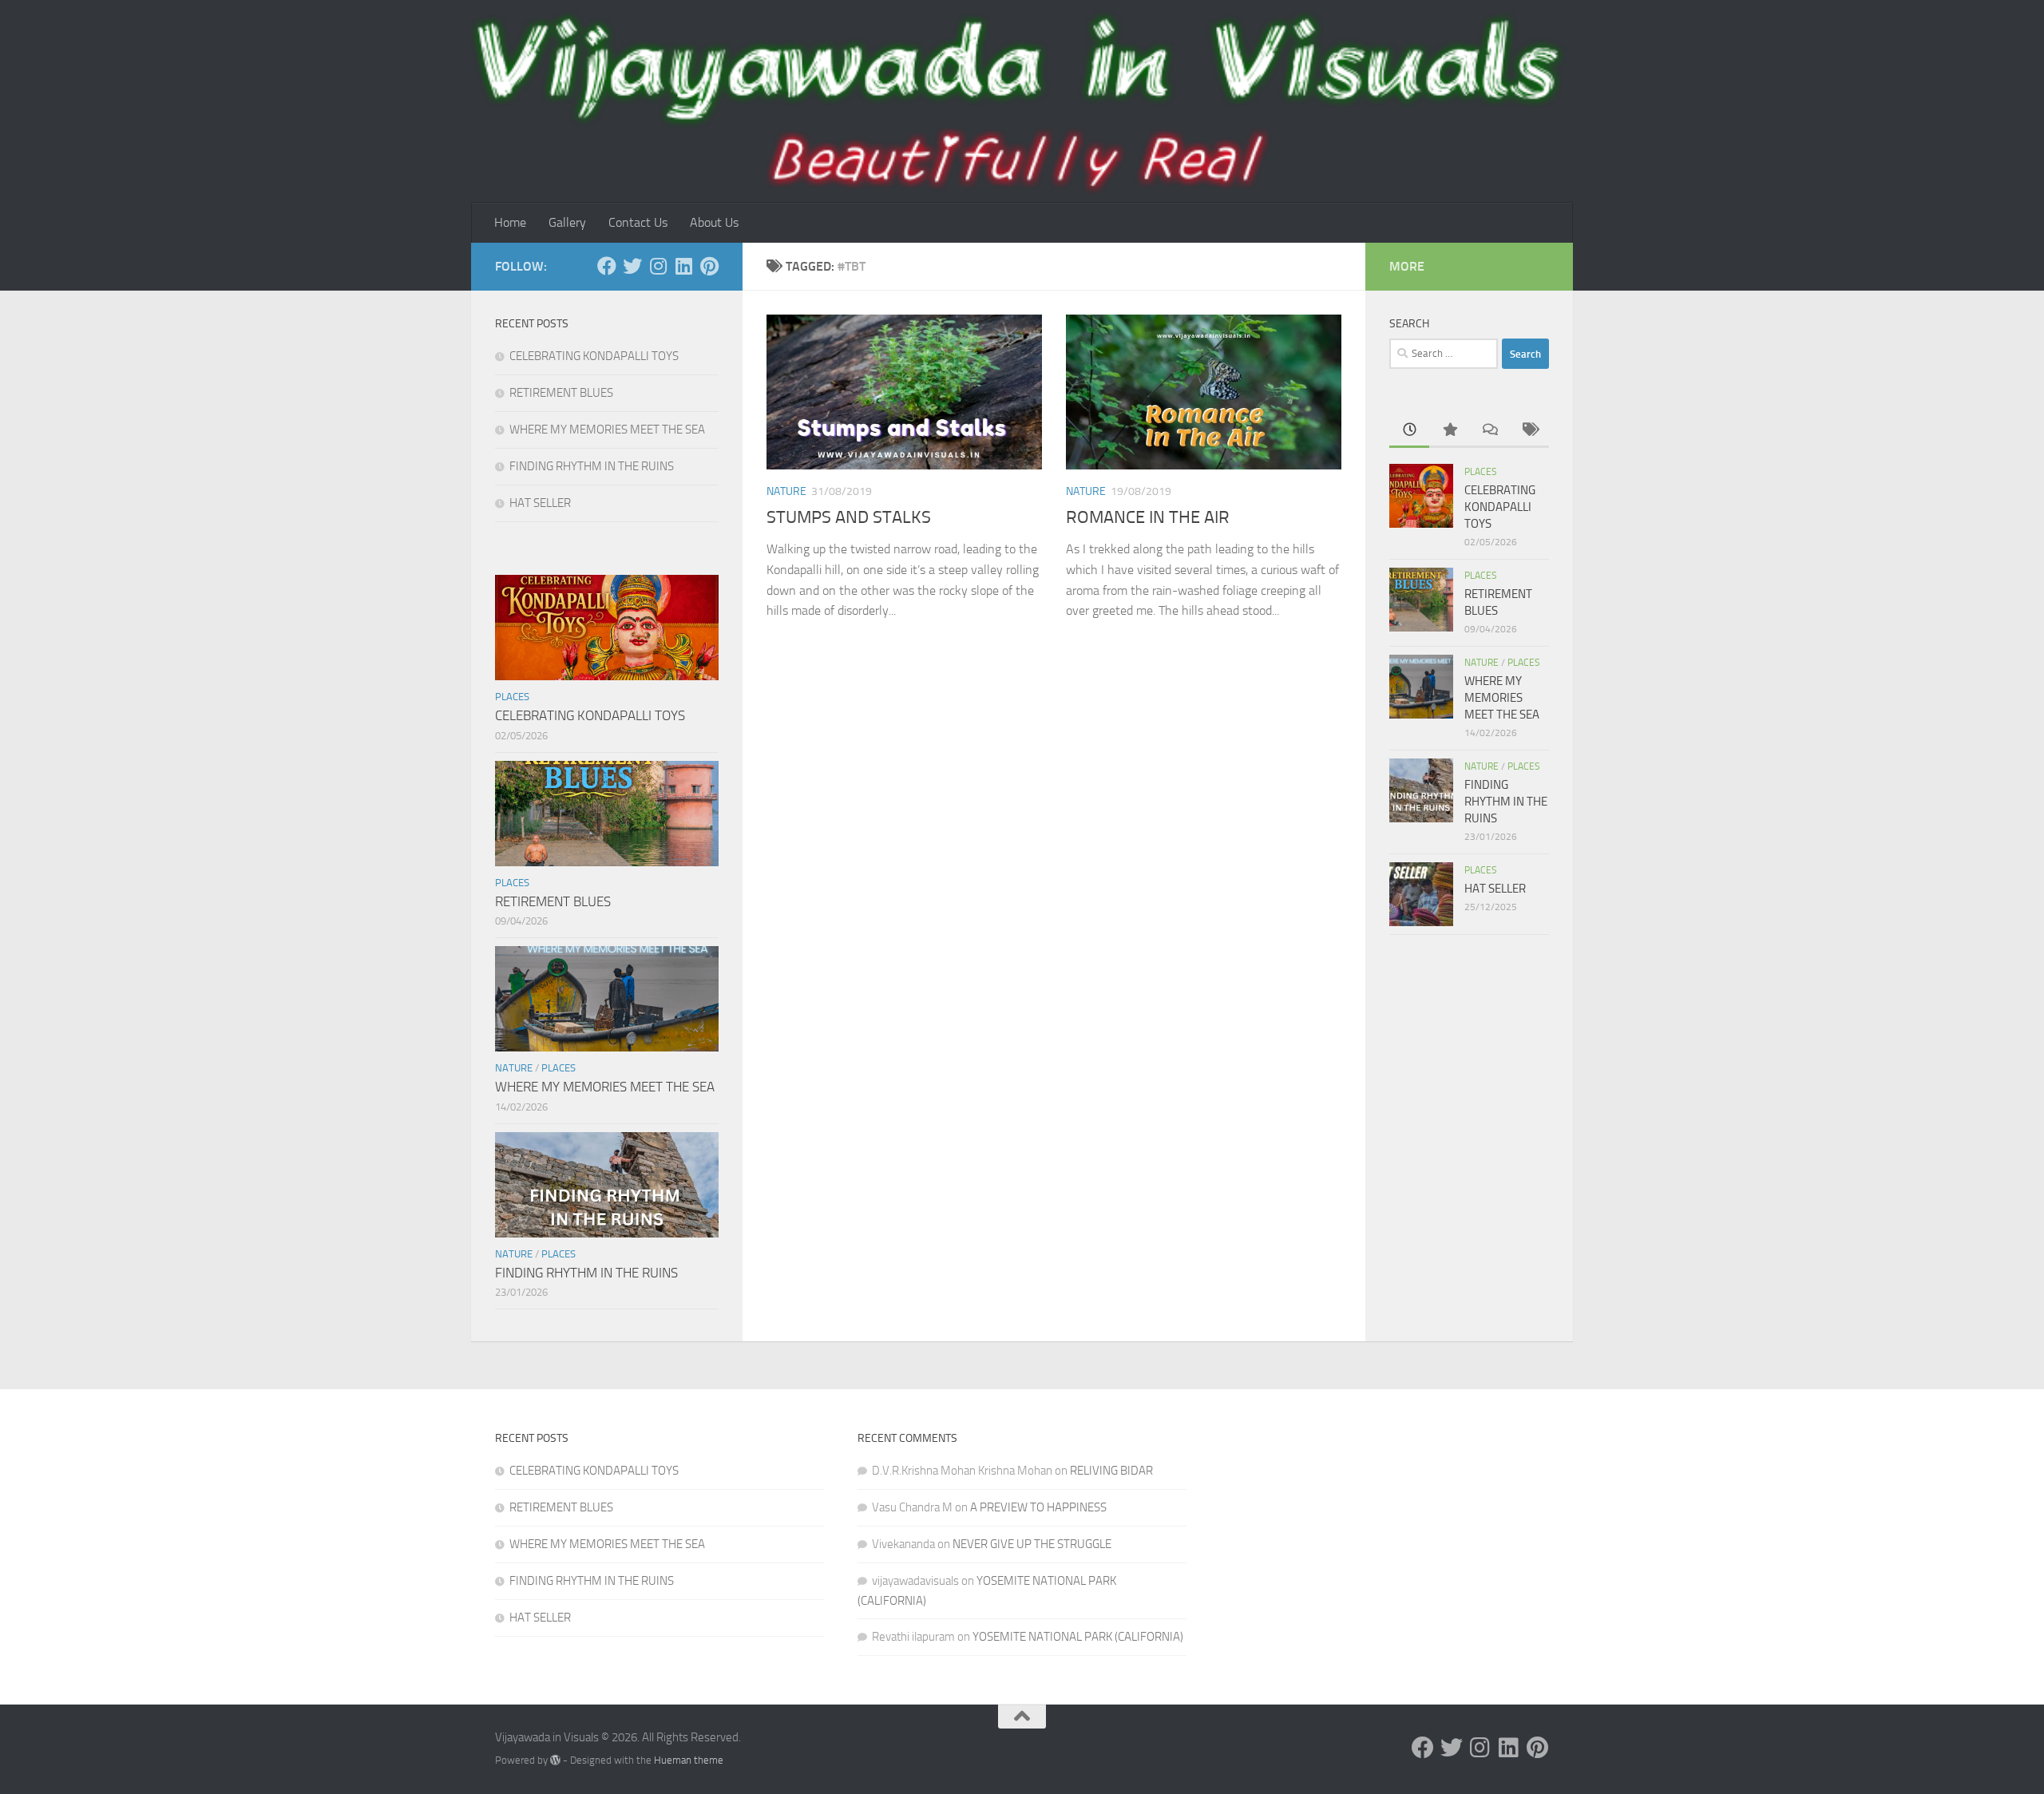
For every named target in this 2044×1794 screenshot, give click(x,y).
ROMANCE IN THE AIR (1148, 517)
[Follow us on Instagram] (658, 266)
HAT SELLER (540, 503)
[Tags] (1529, 431)
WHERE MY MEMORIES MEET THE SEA (607, 430)
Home (510, 222)
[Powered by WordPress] (555, 1760)
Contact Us (638, 222)
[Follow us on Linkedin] (683, 266)
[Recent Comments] (1489, 431)
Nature (786, 491)
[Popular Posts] (1449, 431)
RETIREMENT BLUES (561, 393)
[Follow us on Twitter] (632, 266)
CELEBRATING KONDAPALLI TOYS (594, 356)
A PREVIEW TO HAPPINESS (1038, 1507)
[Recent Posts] (1409, 431)
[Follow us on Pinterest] (709, 266)
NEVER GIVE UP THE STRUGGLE (1032, 1544)
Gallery (567, 222)
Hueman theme (689, 1760)
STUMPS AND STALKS (849, 517)
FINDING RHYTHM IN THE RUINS (592, 466)
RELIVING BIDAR (1111, 1471)
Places (512, 697)
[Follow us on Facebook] (607, 266)
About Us (714, 222)
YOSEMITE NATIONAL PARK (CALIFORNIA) (1078, 1637)
